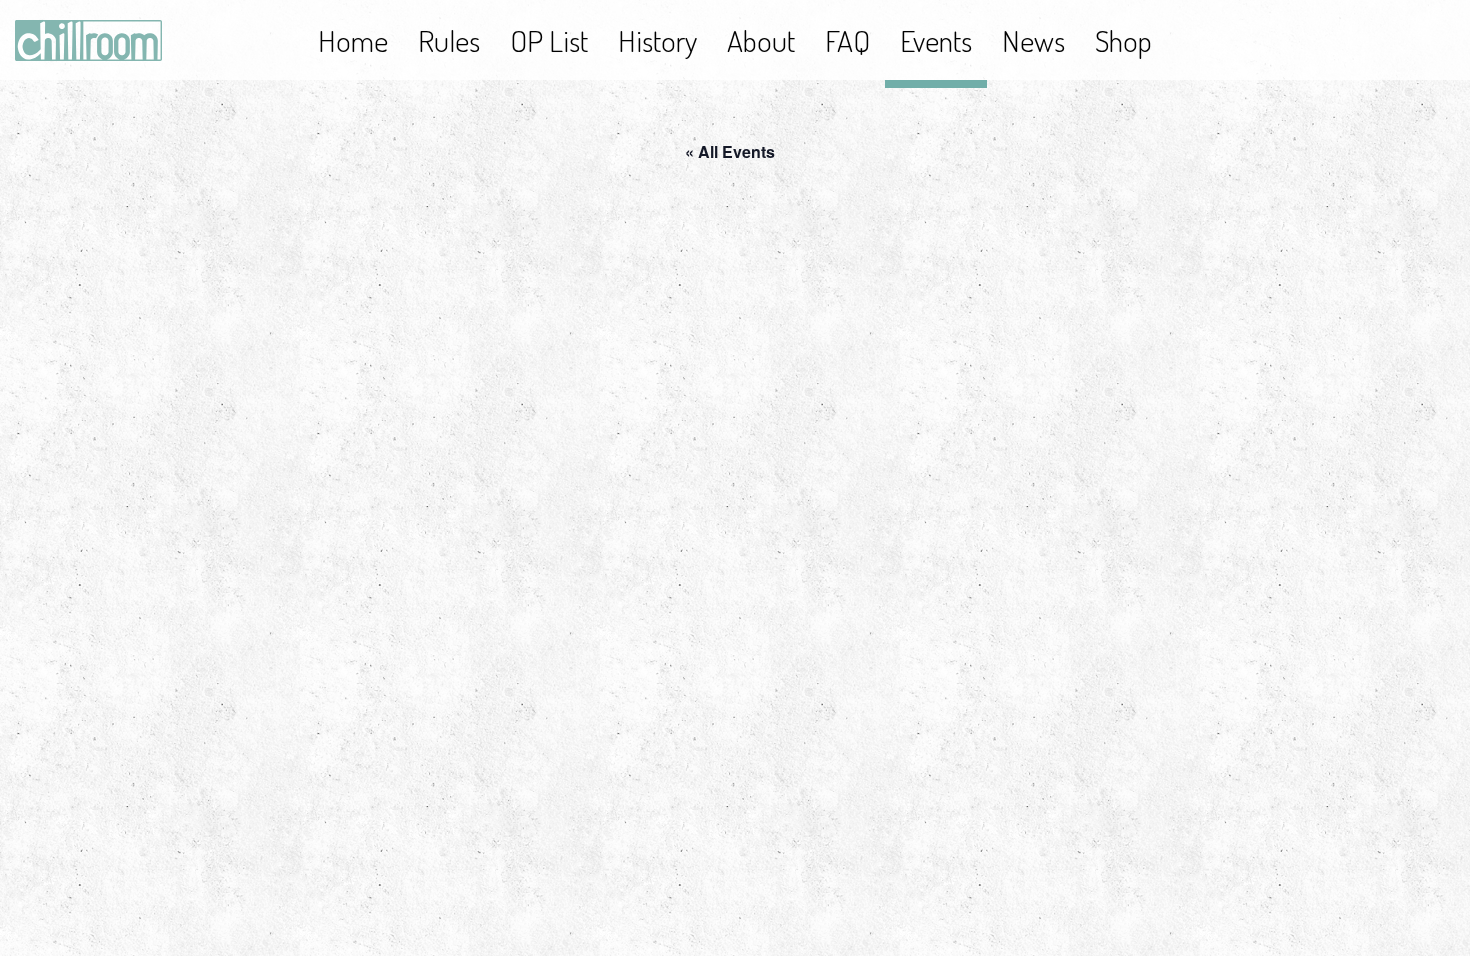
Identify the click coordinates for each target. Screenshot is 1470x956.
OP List (549, 40)
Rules (449, 40)
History (657, 40)
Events (936, 40)
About (761, 40)
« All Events (730, 151)
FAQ (847, 40)
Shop (1123, 40)
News (1033, 40)
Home (353, 40)
